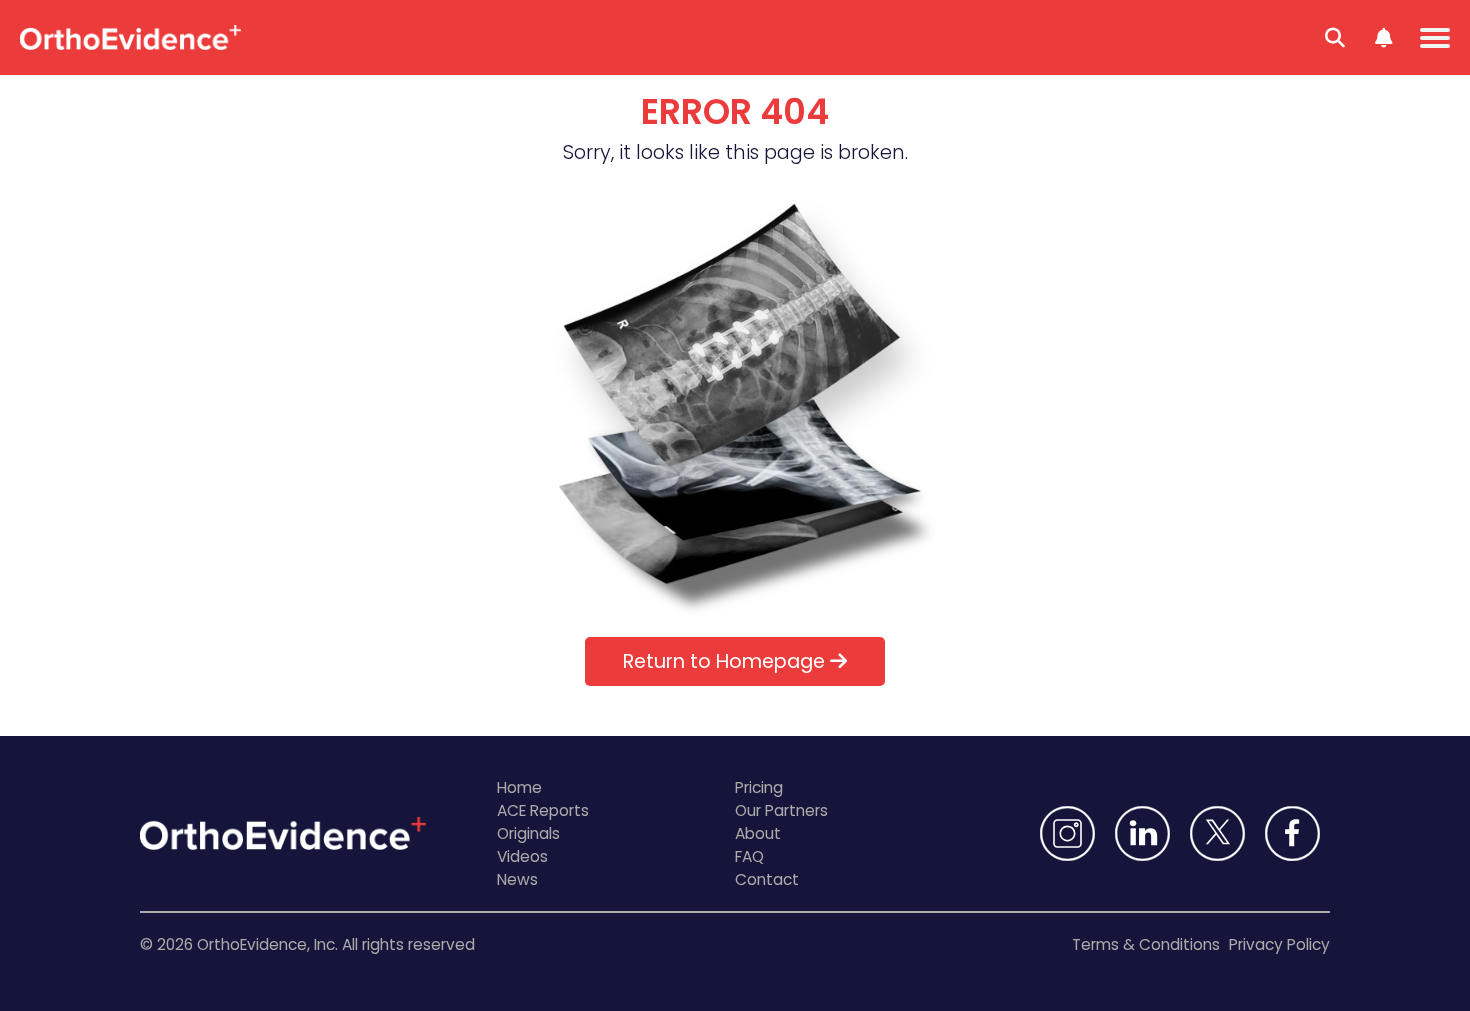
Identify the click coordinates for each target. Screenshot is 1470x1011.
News (517, 879)
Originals (528, 833)
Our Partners (781, 810)
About (758, 833)
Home (519, 787)
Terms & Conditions (1146, 944)
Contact (767, 879)
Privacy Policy (1279, 944)
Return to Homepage (726, 661)
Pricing (759, 787)
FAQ (749, 856)
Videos (522, 856)
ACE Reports (543, 810)
